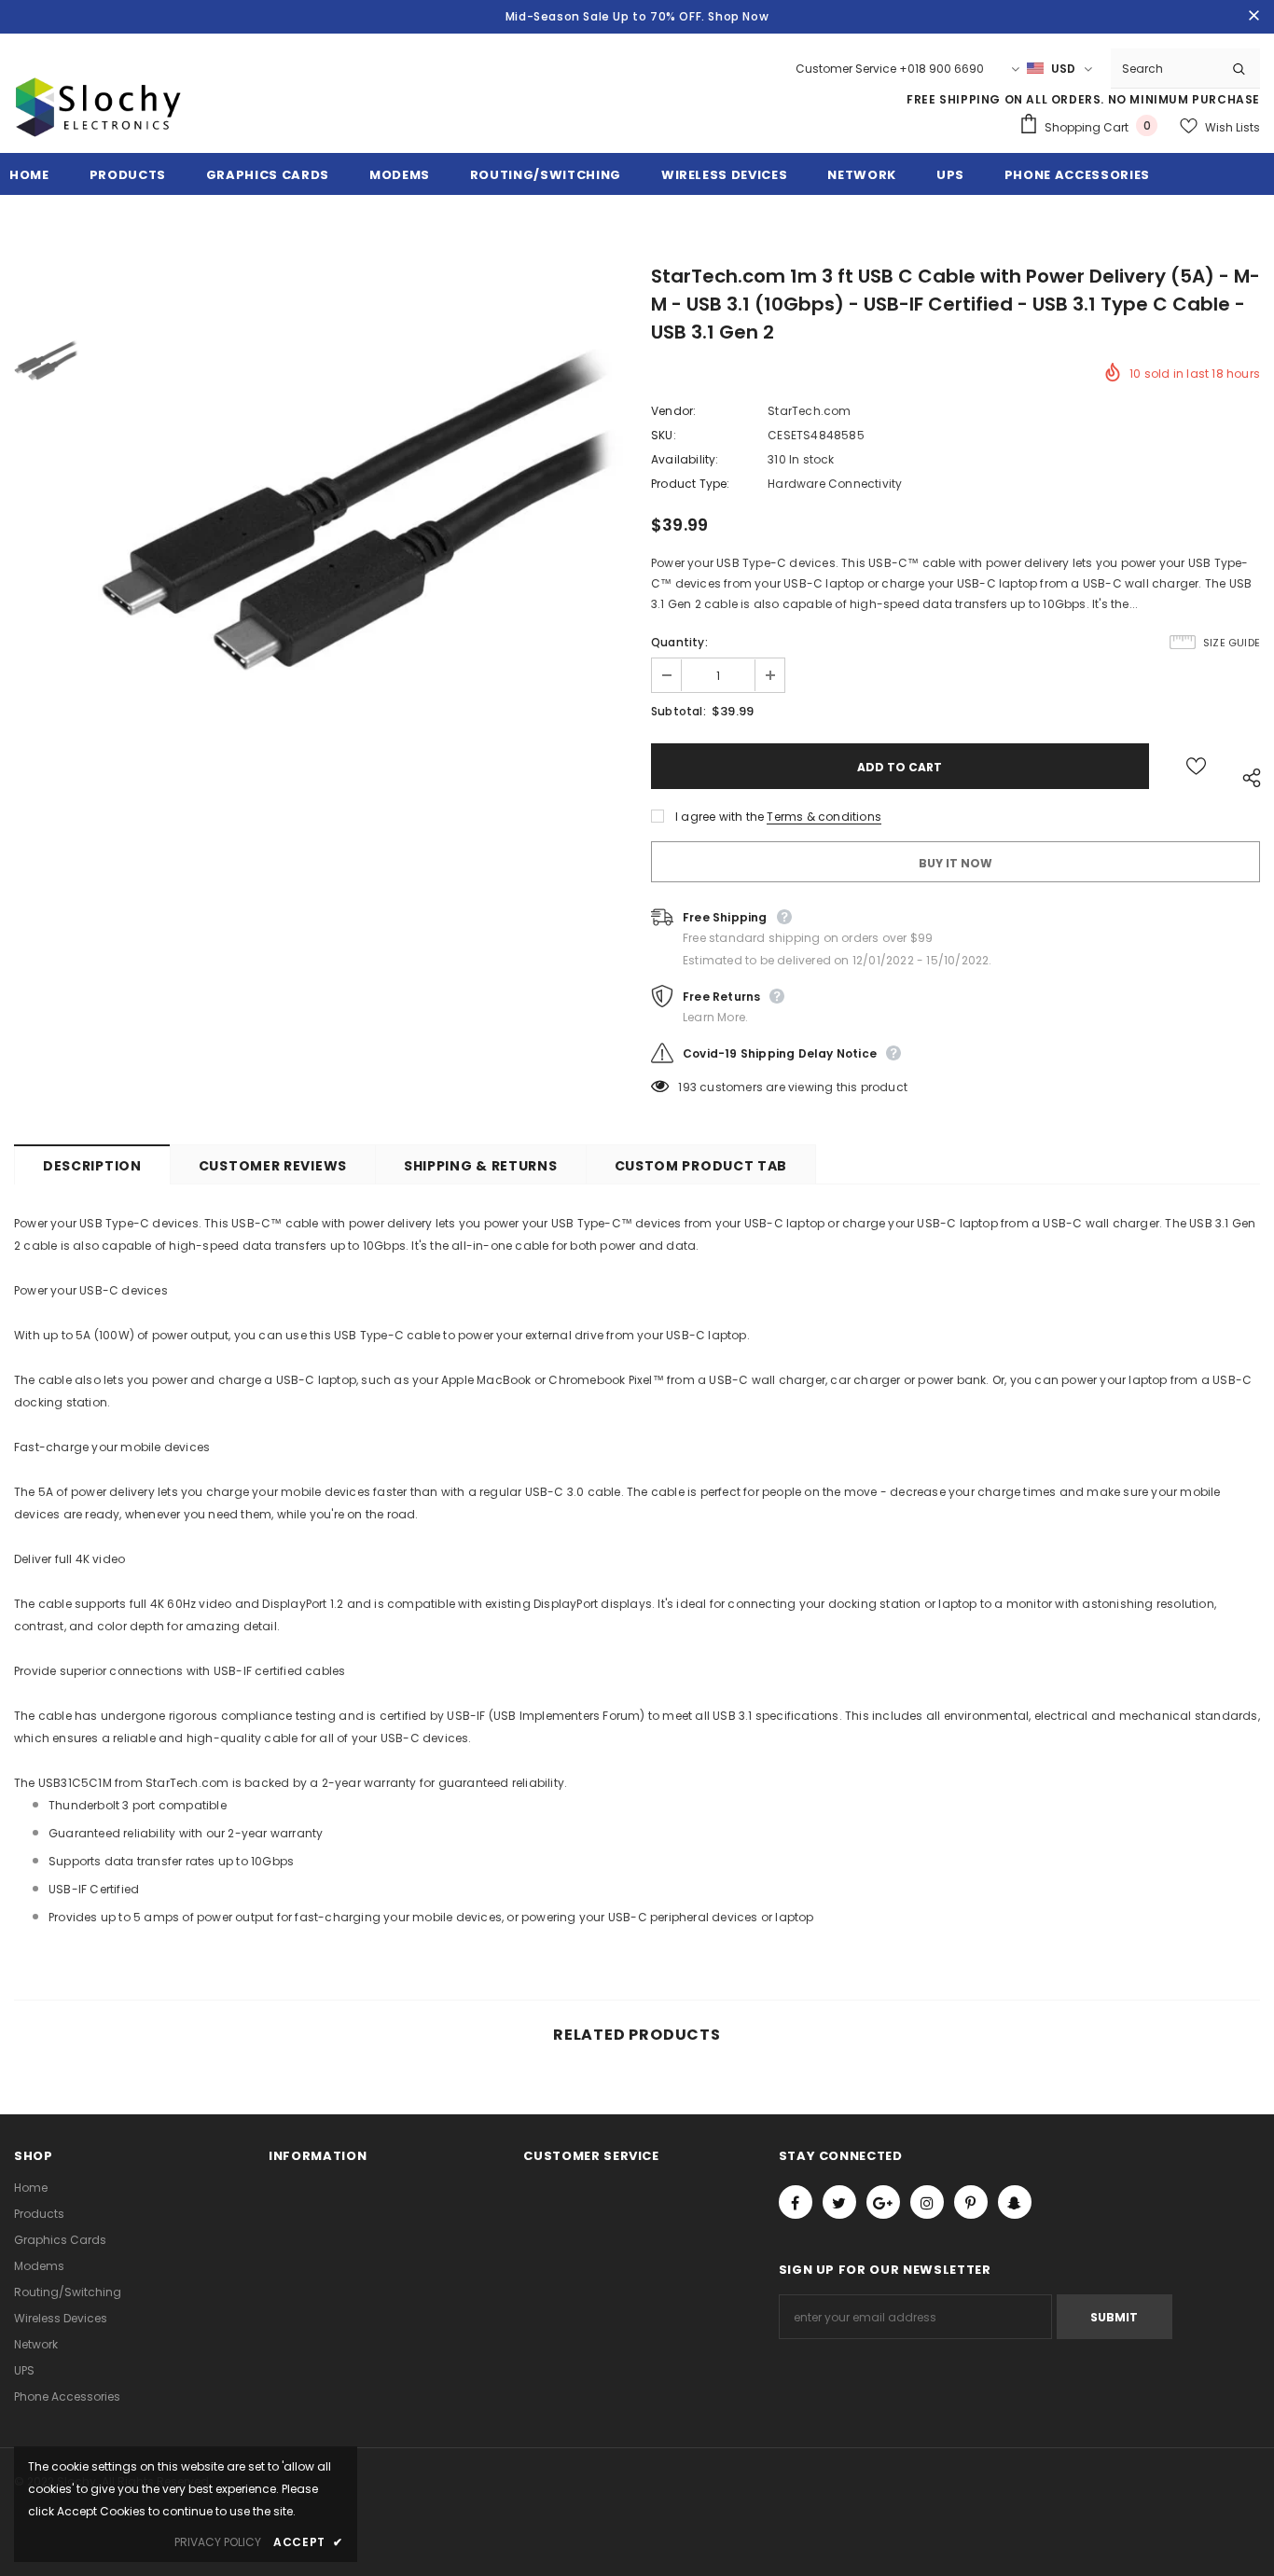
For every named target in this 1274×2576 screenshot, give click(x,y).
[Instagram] (927, 2202)
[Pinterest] (971, 2202)
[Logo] (98, 129)
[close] (1253, 17)
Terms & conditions (824, 817)
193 (687, 1087)
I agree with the (720, 817)
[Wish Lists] (1196, 766)
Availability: (685, 459)
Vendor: (673, 411)
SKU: (664, 435)
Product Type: (691, 484)
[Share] (1247, 776)
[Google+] (883, 2202)
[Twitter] (839, 2202)
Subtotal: (679, 711)
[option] (360, 531)
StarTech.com (809, 411)
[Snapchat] (1015, 2202)
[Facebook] (796, 2202)
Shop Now (738, 16)
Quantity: (679, 642)
